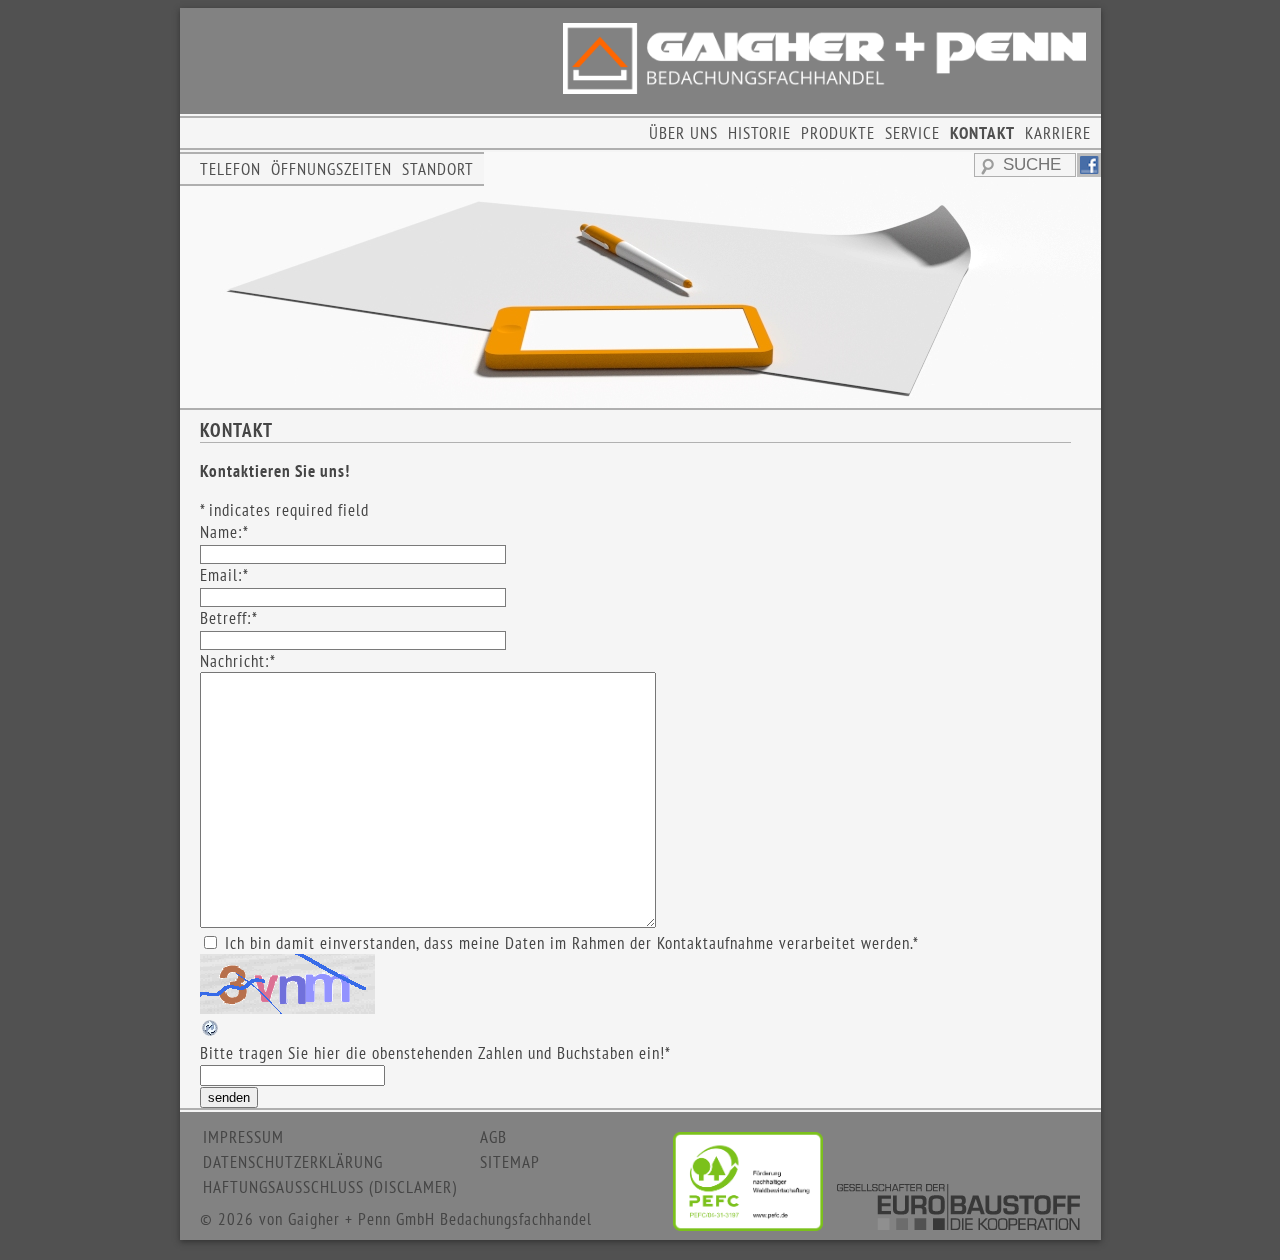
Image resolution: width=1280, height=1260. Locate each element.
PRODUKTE (838, 133)
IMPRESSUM (243, 1137)
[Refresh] (211, 1032)
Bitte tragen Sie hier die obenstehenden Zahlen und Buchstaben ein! (435, 1053)
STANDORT (438, 169)
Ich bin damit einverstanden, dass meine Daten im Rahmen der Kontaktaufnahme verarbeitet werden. (572, 943)
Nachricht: (238, 661)
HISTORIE (759, 133)
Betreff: (229, 618)
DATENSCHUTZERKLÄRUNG (293, 1162)
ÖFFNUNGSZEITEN (331, 169)
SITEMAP (510, 1162)
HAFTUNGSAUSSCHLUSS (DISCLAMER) (330, 1187)
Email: (224, 575)
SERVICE (912, 133)
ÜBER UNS (683, 133)
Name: (224, 532)
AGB (493, 1137)
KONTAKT (982, 133)
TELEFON (230, 169)
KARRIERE (1058, 133)
